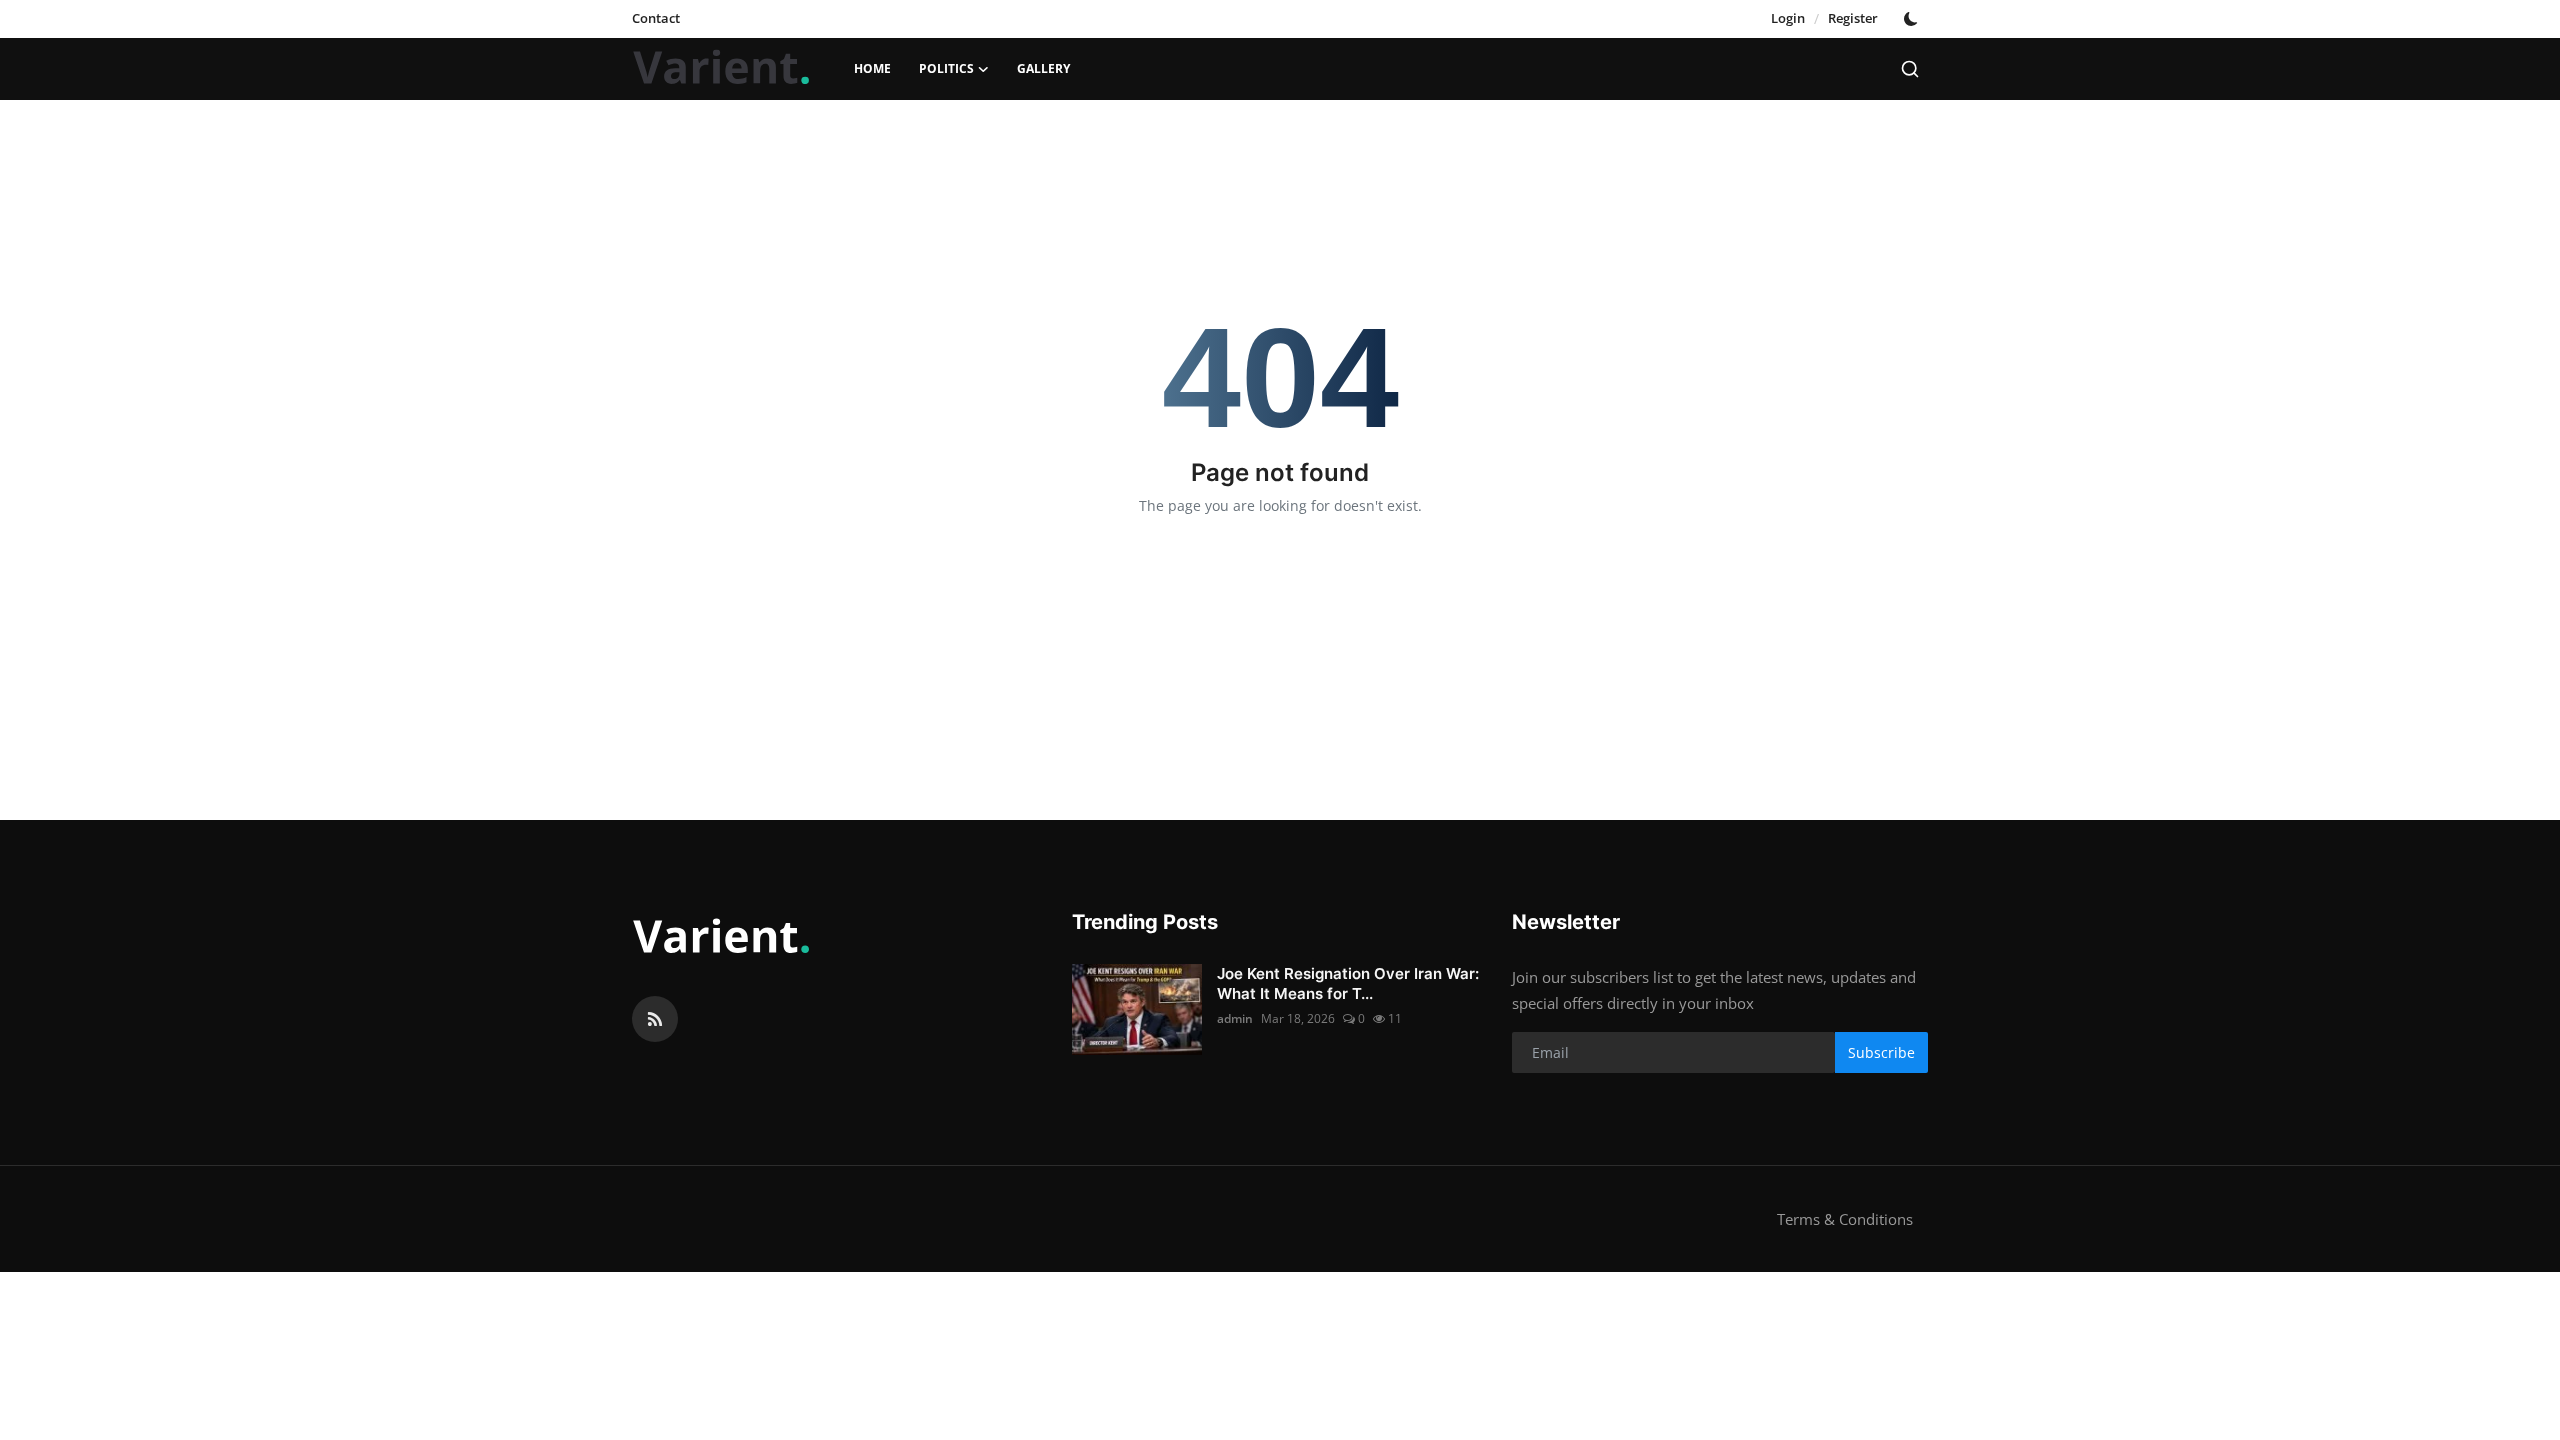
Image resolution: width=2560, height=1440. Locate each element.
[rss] (655, 1019)
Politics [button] (946, 68)
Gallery (1043, 68)
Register (1853, 18)
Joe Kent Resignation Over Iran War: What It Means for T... (1348, 983)
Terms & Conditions (1845, 1219)
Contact (656, 18)
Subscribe (1881, 1052)
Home (872, 68)
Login (1788, 18)
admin (1235, 1018)
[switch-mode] (1913, 19)
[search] (1910, 69)
